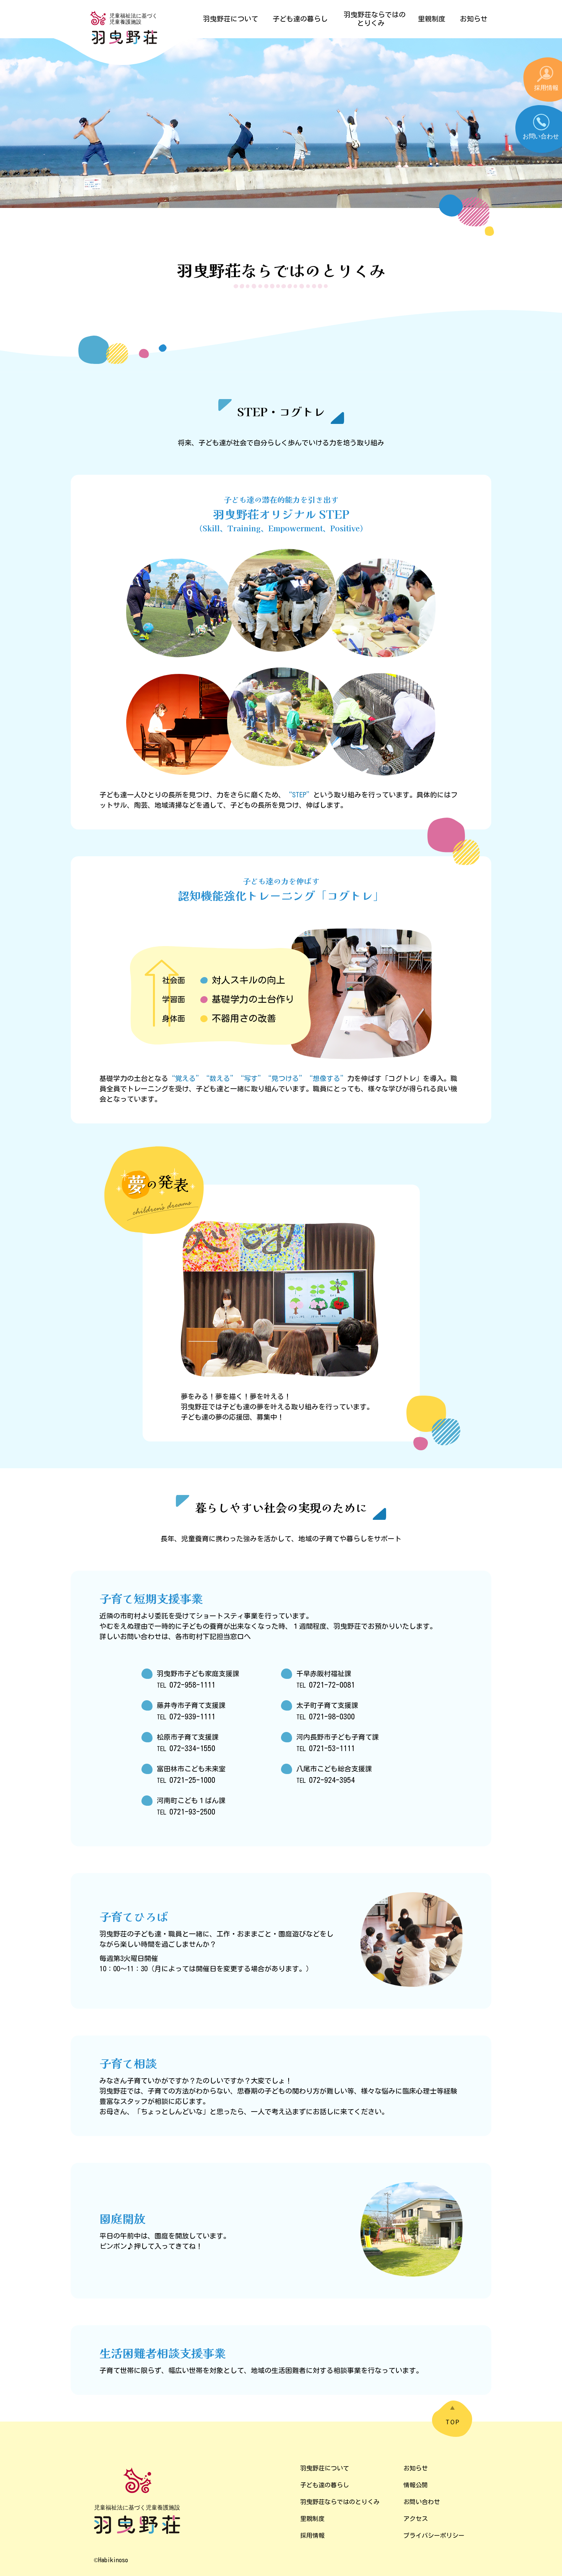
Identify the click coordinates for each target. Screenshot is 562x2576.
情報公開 (416, 2485)
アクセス (416, 2519)
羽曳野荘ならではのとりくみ (340, 2502)
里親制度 (312, 2519)
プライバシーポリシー (434, 2535)
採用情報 (312, 2535)
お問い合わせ (422, 2502)
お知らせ (416, 2468)
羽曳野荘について (325, 2468)
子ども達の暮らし (325, 2485)
